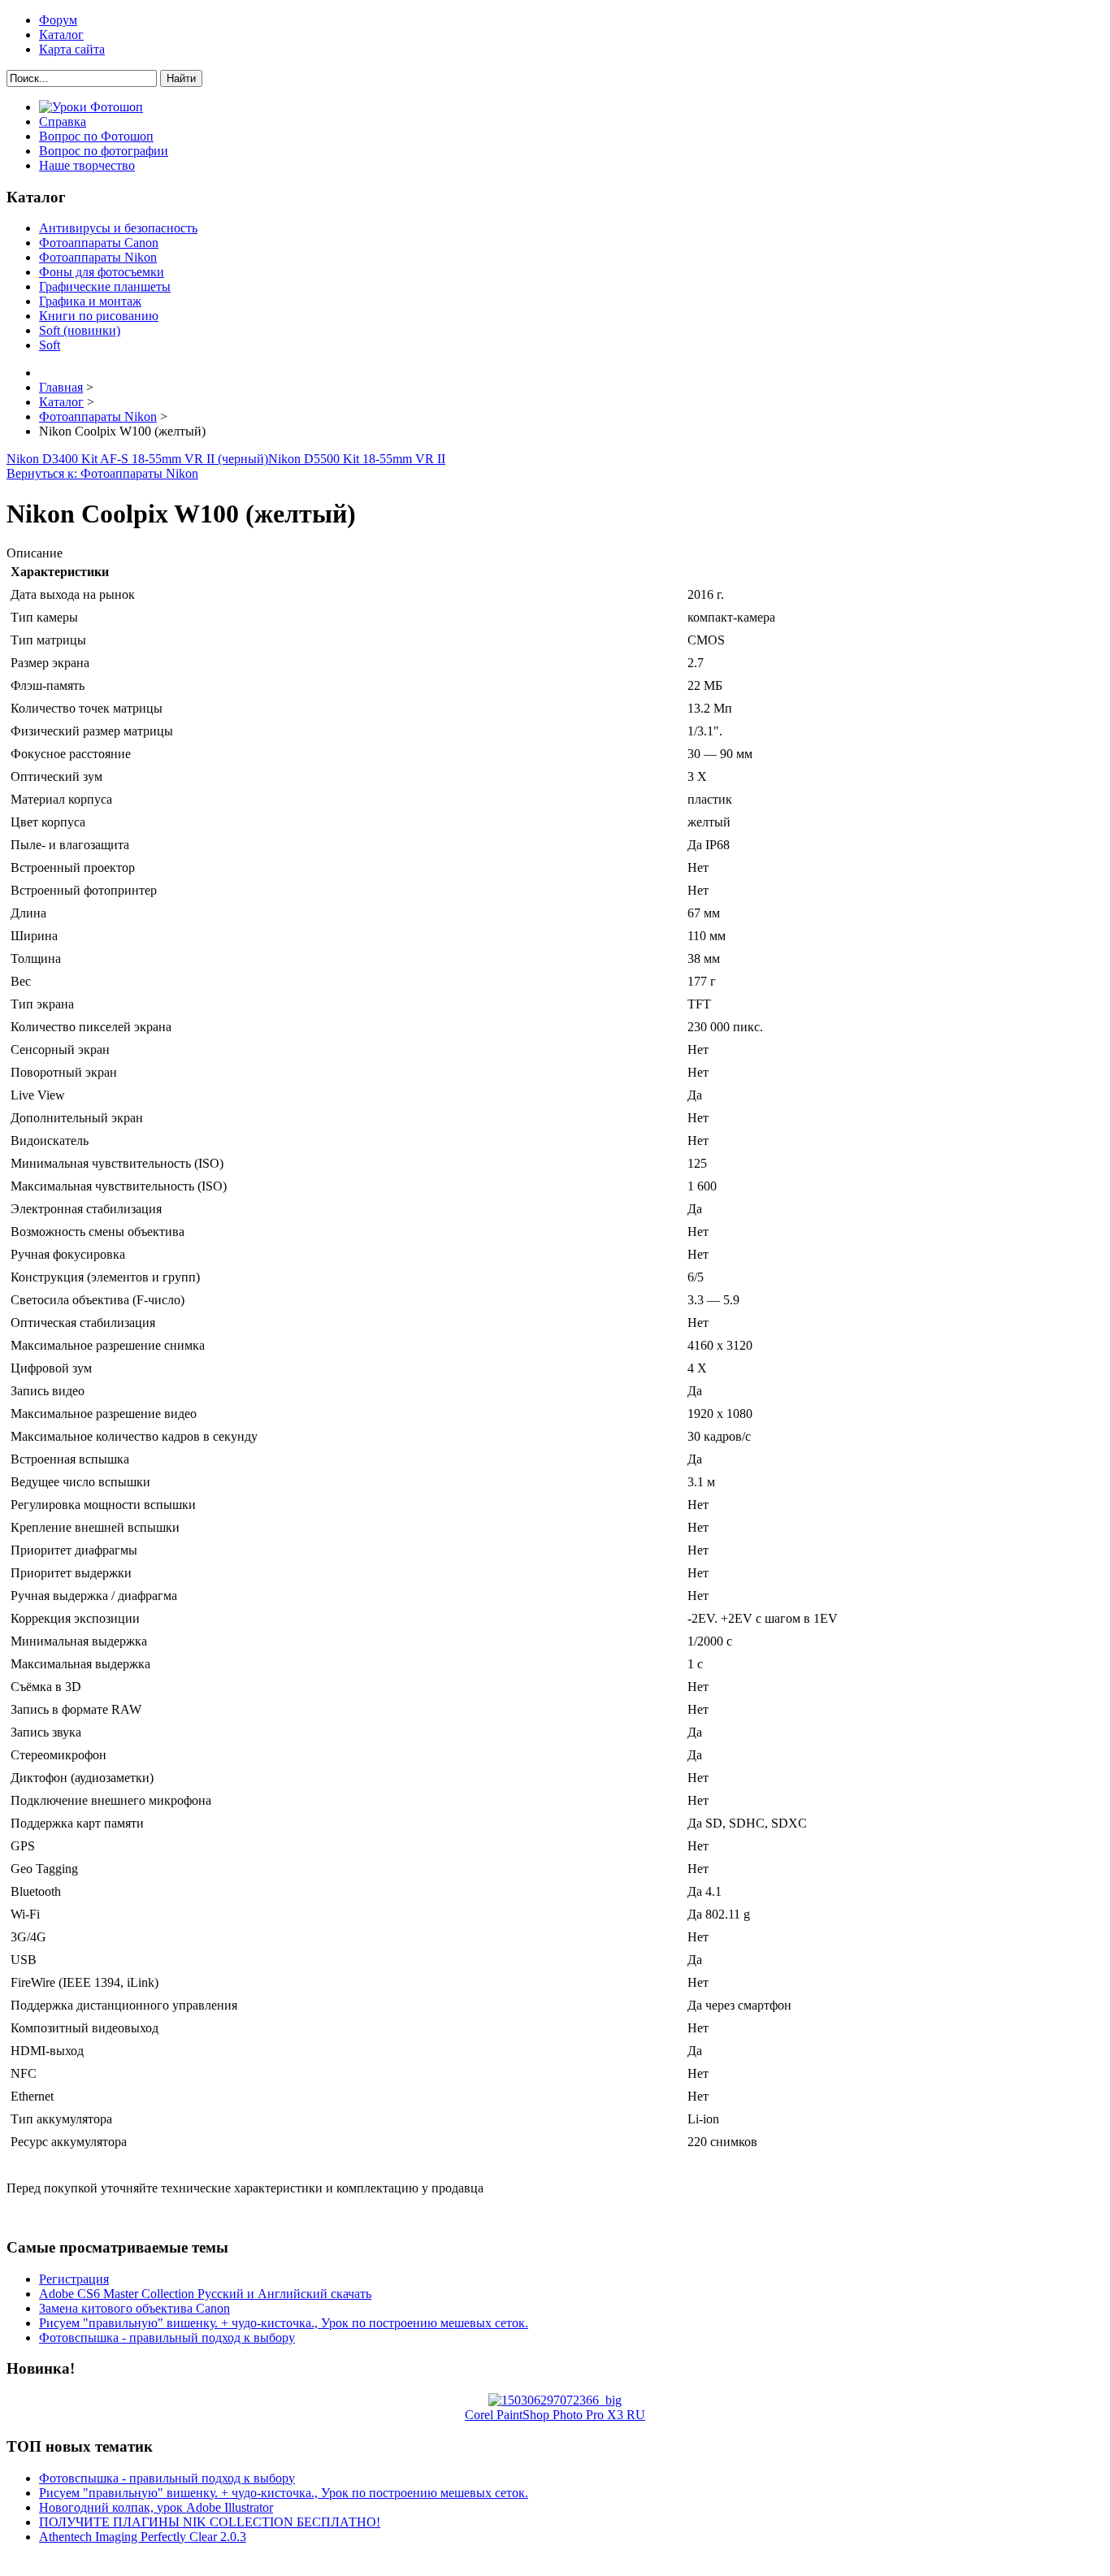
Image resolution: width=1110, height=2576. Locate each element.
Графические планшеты (105, 286)
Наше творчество (87, 165)
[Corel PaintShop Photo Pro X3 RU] (555, 2400)
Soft (50, 345)
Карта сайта (72, 49)
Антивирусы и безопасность (118, 228)
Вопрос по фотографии (104, 151)
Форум (58, 20)
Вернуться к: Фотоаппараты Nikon (102, 473)
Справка (63, 121)
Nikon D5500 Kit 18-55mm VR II (357, 459)
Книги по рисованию (99, 316)
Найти (181, 78)
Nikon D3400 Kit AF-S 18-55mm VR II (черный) (137, 459)
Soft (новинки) (80, 330)
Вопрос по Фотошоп (96, 136)
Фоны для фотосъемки (102, 272)
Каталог (61, 35)
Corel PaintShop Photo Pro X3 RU (555, 2415)
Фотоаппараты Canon (99, 243)
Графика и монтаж (90, 301)
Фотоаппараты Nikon (98, 257)
